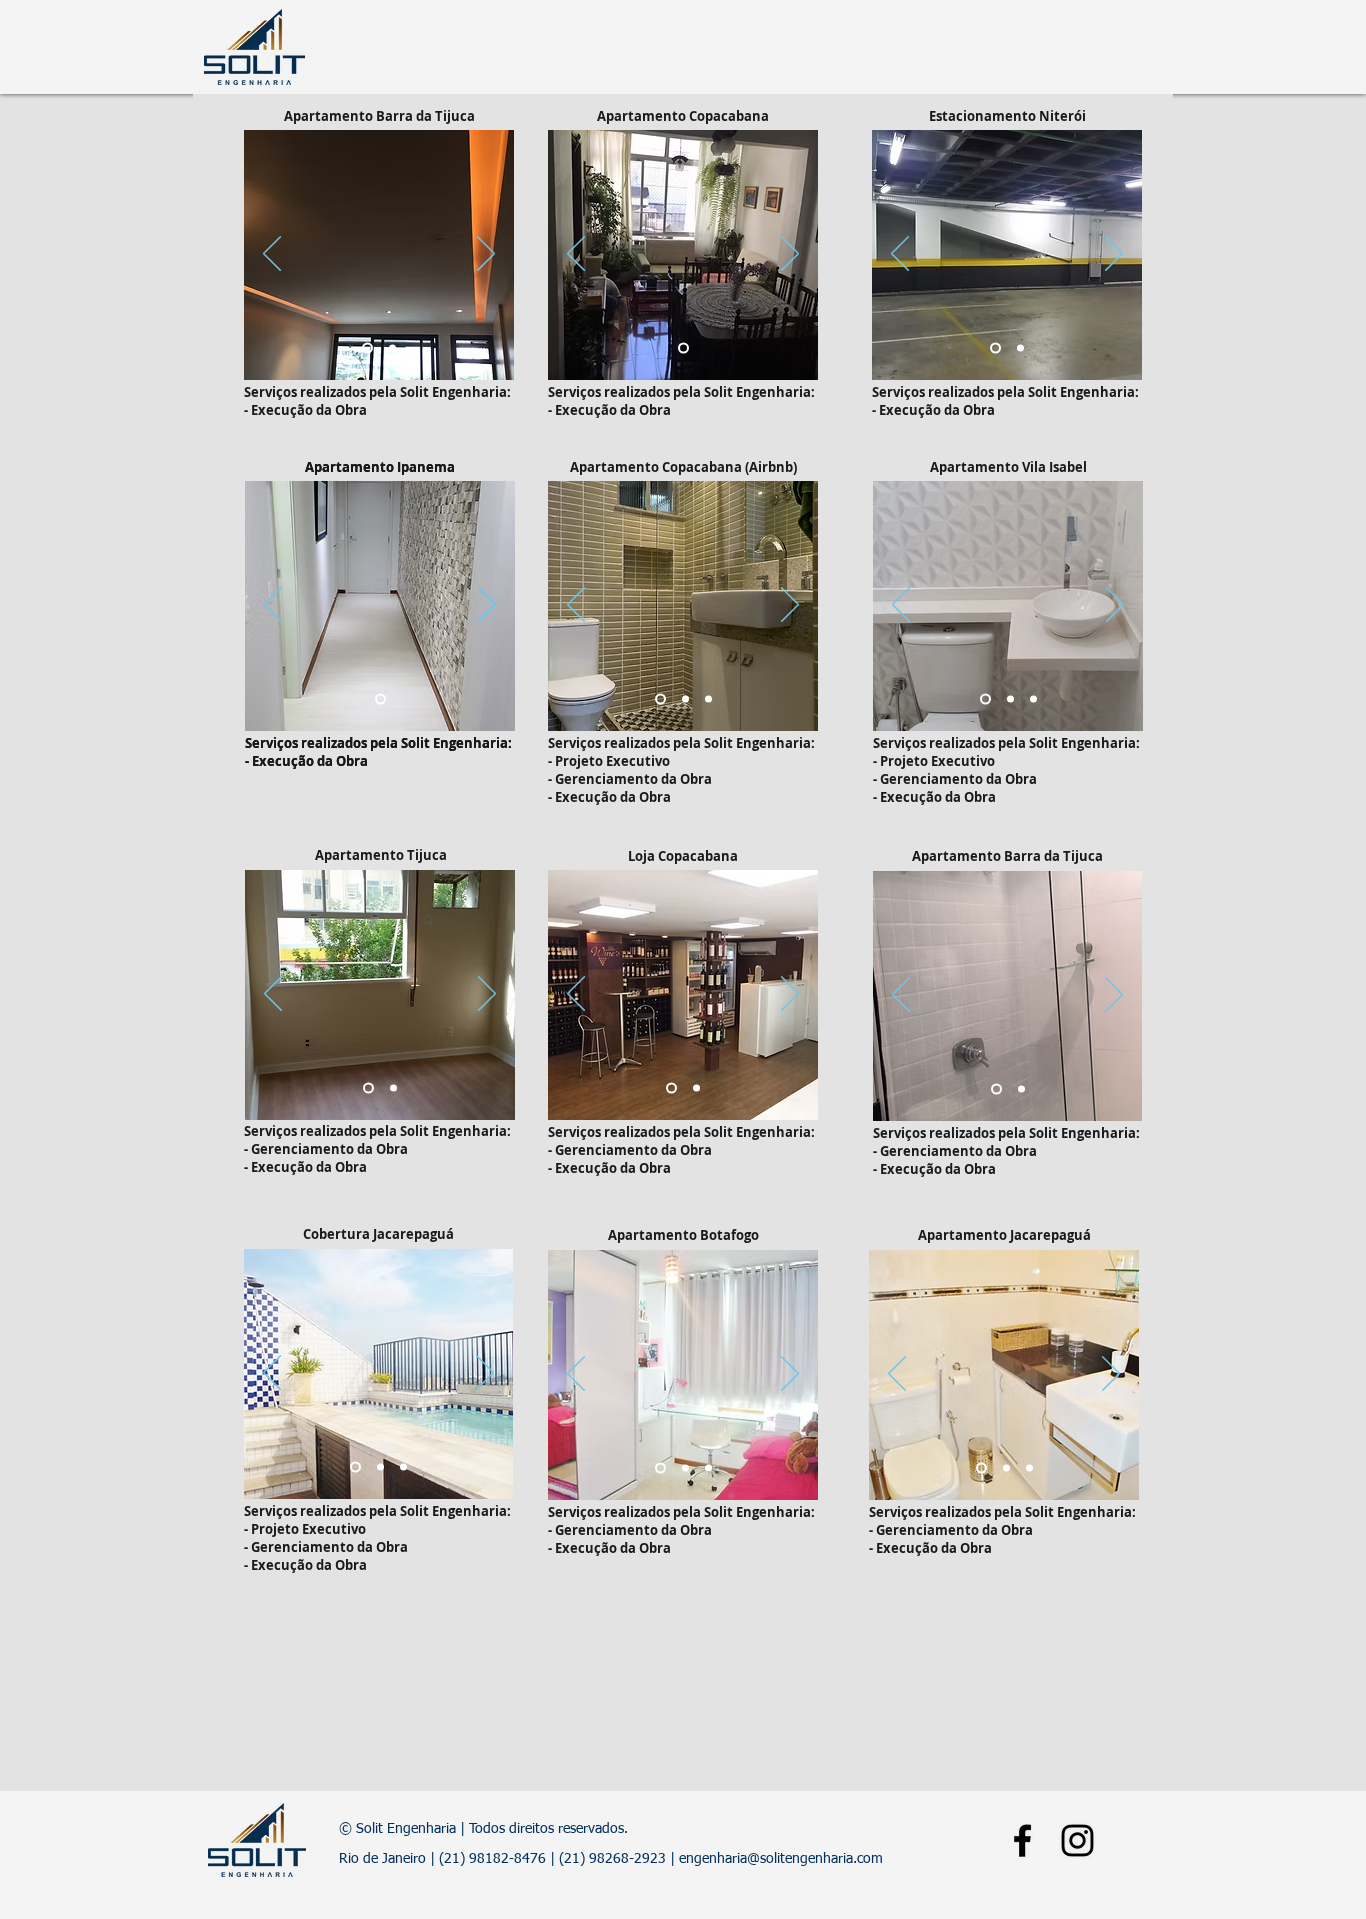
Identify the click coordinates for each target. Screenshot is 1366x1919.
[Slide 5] (660, 1468)
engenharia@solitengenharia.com (781, 1859)
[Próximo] (486, 255)
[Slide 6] (403, 1467)
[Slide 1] (367, 348)
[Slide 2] (392, 348)
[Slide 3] (708, 699)
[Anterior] (272, 255)
